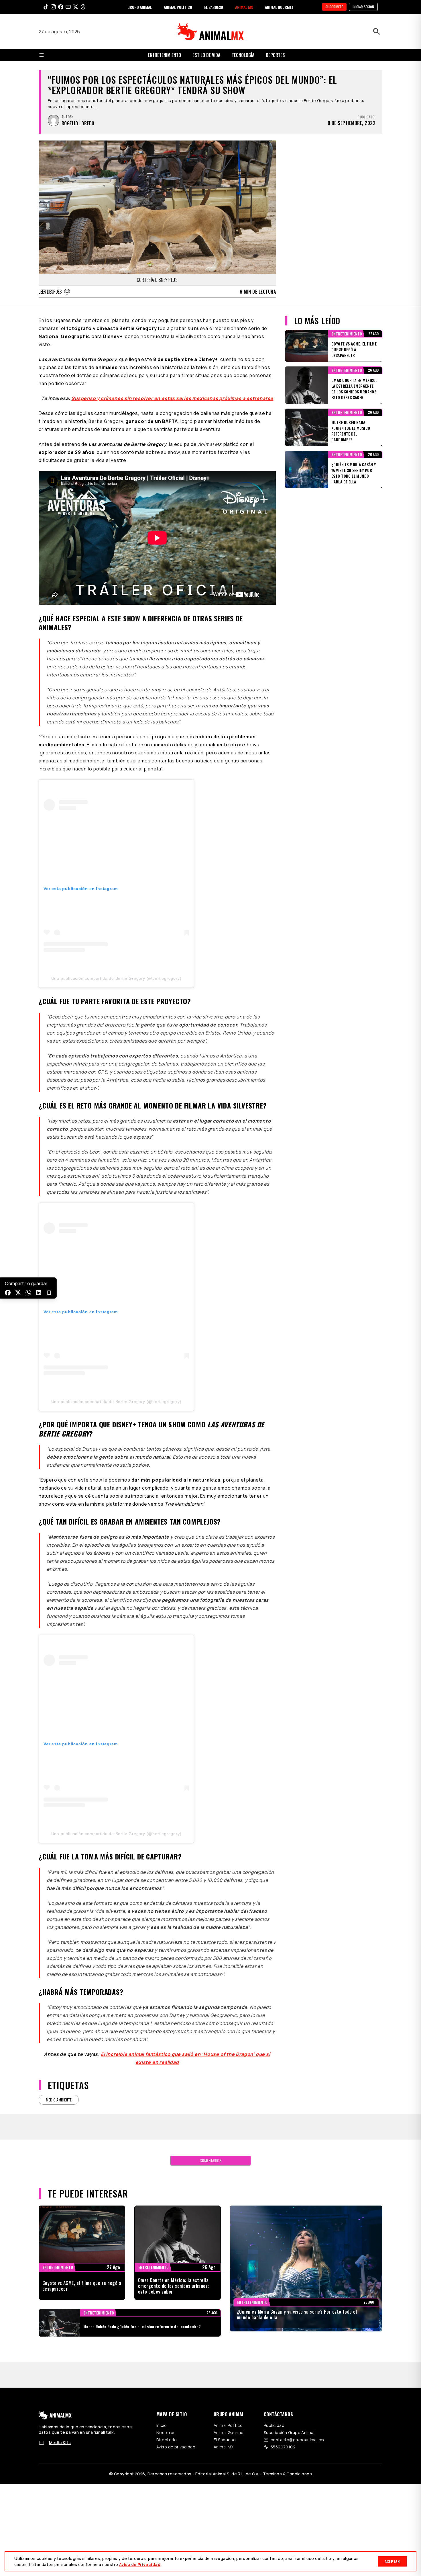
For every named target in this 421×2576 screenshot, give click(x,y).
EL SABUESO (214, 7)
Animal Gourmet (230, 2432)
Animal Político (228, 2425)
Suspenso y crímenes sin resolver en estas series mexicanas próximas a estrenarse (172, 398)
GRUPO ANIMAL (140, 7)
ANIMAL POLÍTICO (178, 7)
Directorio (167, 2440)
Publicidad (274, 2425)
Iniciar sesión (363, 7)
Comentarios (210, 2160)
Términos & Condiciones (287, 2474)
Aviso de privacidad (176, 2447)
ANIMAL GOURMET (279, 7)
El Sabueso (225, 2440)
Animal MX (224, 2447)
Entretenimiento (164, 55)
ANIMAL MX (244, 7)
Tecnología (243, 55)
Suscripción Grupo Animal (289, 2432)
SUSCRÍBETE (334, 7)
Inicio (162, 2425)
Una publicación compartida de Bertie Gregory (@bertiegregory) (116, 978)
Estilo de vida (206, 55)
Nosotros (166, 2432)
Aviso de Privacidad (140, 2564)
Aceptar (392, 2561)
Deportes (275, 55)
